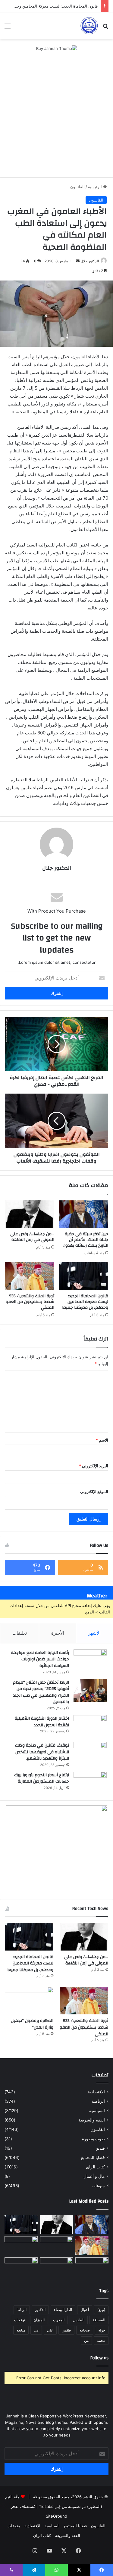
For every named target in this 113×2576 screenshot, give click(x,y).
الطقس (79, 2320)
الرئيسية (96, 187)
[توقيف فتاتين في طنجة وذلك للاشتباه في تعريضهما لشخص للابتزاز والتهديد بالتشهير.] (90, 1753)
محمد (101, 2340)
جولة (102, 2330)
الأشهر (94, 1633)
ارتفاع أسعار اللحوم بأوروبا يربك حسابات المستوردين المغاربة (42, 1778)
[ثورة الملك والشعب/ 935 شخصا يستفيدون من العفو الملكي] (30, 1276)
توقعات (20, 2320)
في (36, 2330)
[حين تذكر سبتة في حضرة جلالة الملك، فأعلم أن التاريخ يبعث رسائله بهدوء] (84, 1214)
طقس (66, 2330)
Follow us (99, 2358)
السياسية (97, 2111)
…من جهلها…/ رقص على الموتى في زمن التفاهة (32, 1237)
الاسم (102, 1440)
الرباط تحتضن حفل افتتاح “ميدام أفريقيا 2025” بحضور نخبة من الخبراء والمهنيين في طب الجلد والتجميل (41, 1692)
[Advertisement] (56, 118)
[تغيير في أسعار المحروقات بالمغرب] (21, 2267)
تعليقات (20, 1633)
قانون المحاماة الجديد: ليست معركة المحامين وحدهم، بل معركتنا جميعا (85, 1302)
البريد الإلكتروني (94, 1466)
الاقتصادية (96, 2092)
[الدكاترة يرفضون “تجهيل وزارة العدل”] (29, 2001)
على (50, 2330)
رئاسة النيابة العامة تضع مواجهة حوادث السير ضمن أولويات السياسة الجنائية (40, 1659)
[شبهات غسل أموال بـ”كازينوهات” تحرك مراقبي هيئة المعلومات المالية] (21, 2246)
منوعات (98, 2186)
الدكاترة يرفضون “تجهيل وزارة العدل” (32, 2024)
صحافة (85, 2330)
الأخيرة (58, 1633)
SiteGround (56, 2516)
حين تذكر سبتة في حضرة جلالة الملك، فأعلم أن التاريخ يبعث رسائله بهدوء (86, 1240)
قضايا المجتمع (93, 2158)
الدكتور (40, 2310)
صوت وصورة (93, 2139)
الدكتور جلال (90, 261)
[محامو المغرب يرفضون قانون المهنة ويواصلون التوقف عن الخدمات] (92, 2267)
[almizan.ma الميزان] (89, 26)
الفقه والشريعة (92, 2120)
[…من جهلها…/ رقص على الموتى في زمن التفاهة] (30, 1214)
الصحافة (99, 2320)
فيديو (100, 2148)
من (86, 2340)
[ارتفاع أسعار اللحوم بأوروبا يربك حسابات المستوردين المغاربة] (90, 1783)
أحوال (85, 2310)
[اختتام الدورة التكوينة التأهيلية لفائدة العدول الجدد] (90, 1726)
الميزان (39, 2320)
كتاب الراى (95, 2167)
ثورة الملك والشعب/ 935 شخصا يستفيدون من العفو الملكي (30, 1302)
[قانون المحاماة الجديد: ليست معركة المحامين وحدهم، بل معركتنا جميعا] (84, 1276)
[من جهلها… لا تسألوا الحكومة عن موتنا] (57, 2267)
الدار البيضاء (63, 2310)
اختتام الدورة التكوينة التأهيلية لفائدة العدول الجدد (42, 1722)
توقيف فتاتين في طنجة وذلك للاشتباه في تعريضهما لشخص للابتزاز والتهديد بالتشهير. (42, 1752)
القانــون (77, 187)
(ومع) (101, 2310)
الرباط (22, 2310)
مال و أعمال (94, 2176)
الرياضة (98, 2101)
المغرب (59, 2320)
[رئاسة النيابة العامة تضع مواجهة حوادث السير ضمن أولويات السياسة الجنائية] (90, 1661)
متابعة (21, 2330)
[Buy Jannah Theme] (56, 48)
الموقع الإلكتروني (94, 1491)
